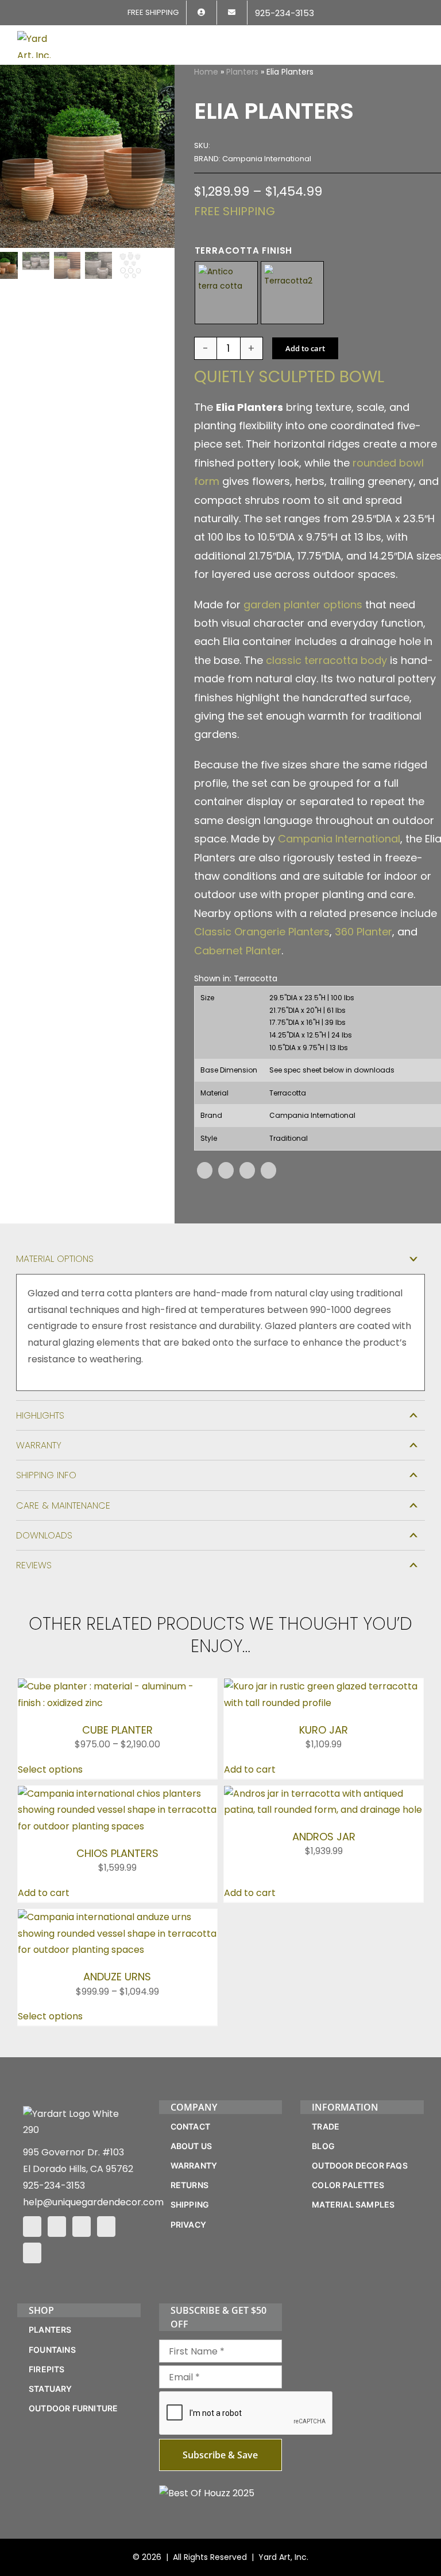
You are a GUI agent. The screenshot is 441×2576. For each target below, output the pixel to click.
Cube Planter (117, 1730)
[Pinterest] (247, 1170)
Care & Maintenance (63, 1505)
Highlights (40, 1415)
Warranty (39, 1445)
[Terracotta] (292, 293)
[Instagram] (57, 2227)
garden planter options (303, 605)
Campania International (339, 839)
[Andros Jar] (324, 1794)
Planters (242, 72)
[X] (226, 1170)
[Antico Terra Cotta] (226, 293)
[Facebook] (205, 1170)
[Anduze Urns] (117, 1917)
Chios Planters (117, 1853)
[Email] (268, 1170)
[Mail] (106, 2227)
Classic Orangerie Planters (262, 932)
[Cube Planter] (117, 1686)
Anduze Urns (117, 1977)
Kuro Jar (324, 1730)
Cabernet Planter (238, 951)
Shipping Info (46, 1475)
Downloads (44, 1535)
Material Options (55, 1259)
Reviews (34, 1565)
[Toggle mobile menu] (419, 38)
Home (206, 72)
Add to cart (305, 348)
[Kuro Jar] (324, 1686)
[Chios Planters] (117, 1794)
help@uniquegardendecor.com (93, 2202)
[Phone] (32, 2253)
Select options (50, 1769)
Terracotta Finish (244, 250)
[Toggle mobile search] (399, 38)
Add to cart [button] (250, 1769)
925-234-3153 (54, 2185)
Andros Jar (324, 1837)
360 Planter (363, 932)
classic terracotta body (326, 660)
